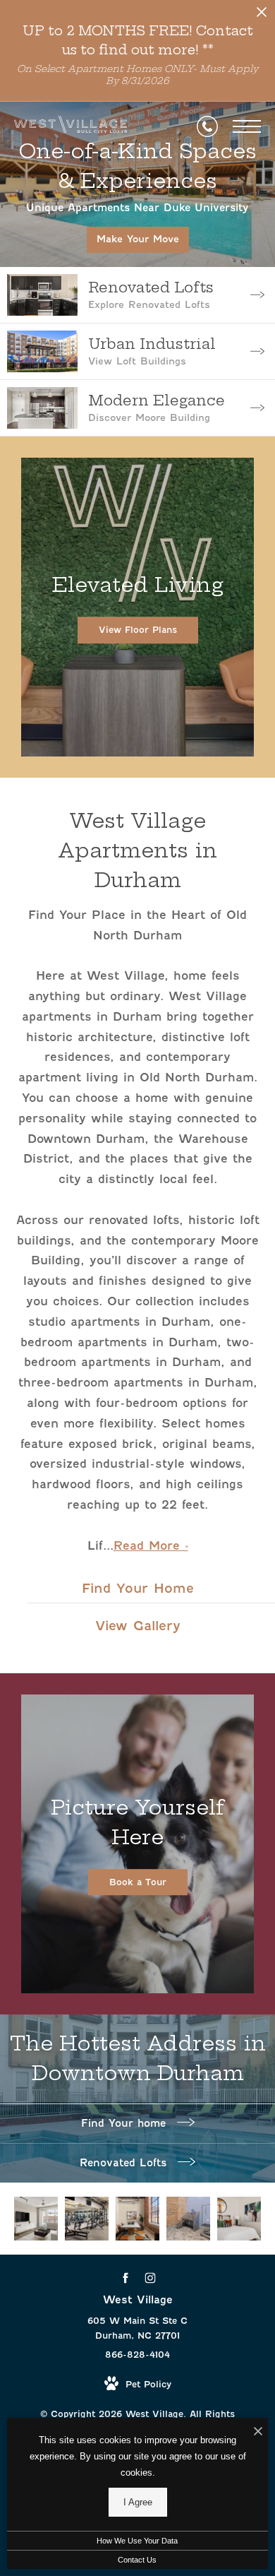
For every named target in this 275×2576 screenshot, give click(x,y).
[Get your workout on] (87, 2219)
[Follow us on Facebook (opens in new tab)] (125, 2278)
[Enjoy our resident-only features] (188, 2219)
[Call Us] (207, 126)
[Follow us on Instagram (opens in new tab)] (150, 2278)
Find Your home (126, 2123)
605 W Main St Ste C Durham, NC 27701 (137, 2328)
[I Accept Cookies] (258, 2432)
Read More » (151, 1546)
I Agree (138, 2502)
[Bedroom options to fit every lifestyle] (239, 2219)
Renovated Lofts (125, 2163)
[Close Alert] (262, 16)
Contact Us (137, 2560)
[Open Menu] (247, 126)
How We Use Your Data (137, 2541)
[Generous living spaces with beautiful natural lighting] (36, 2219)
